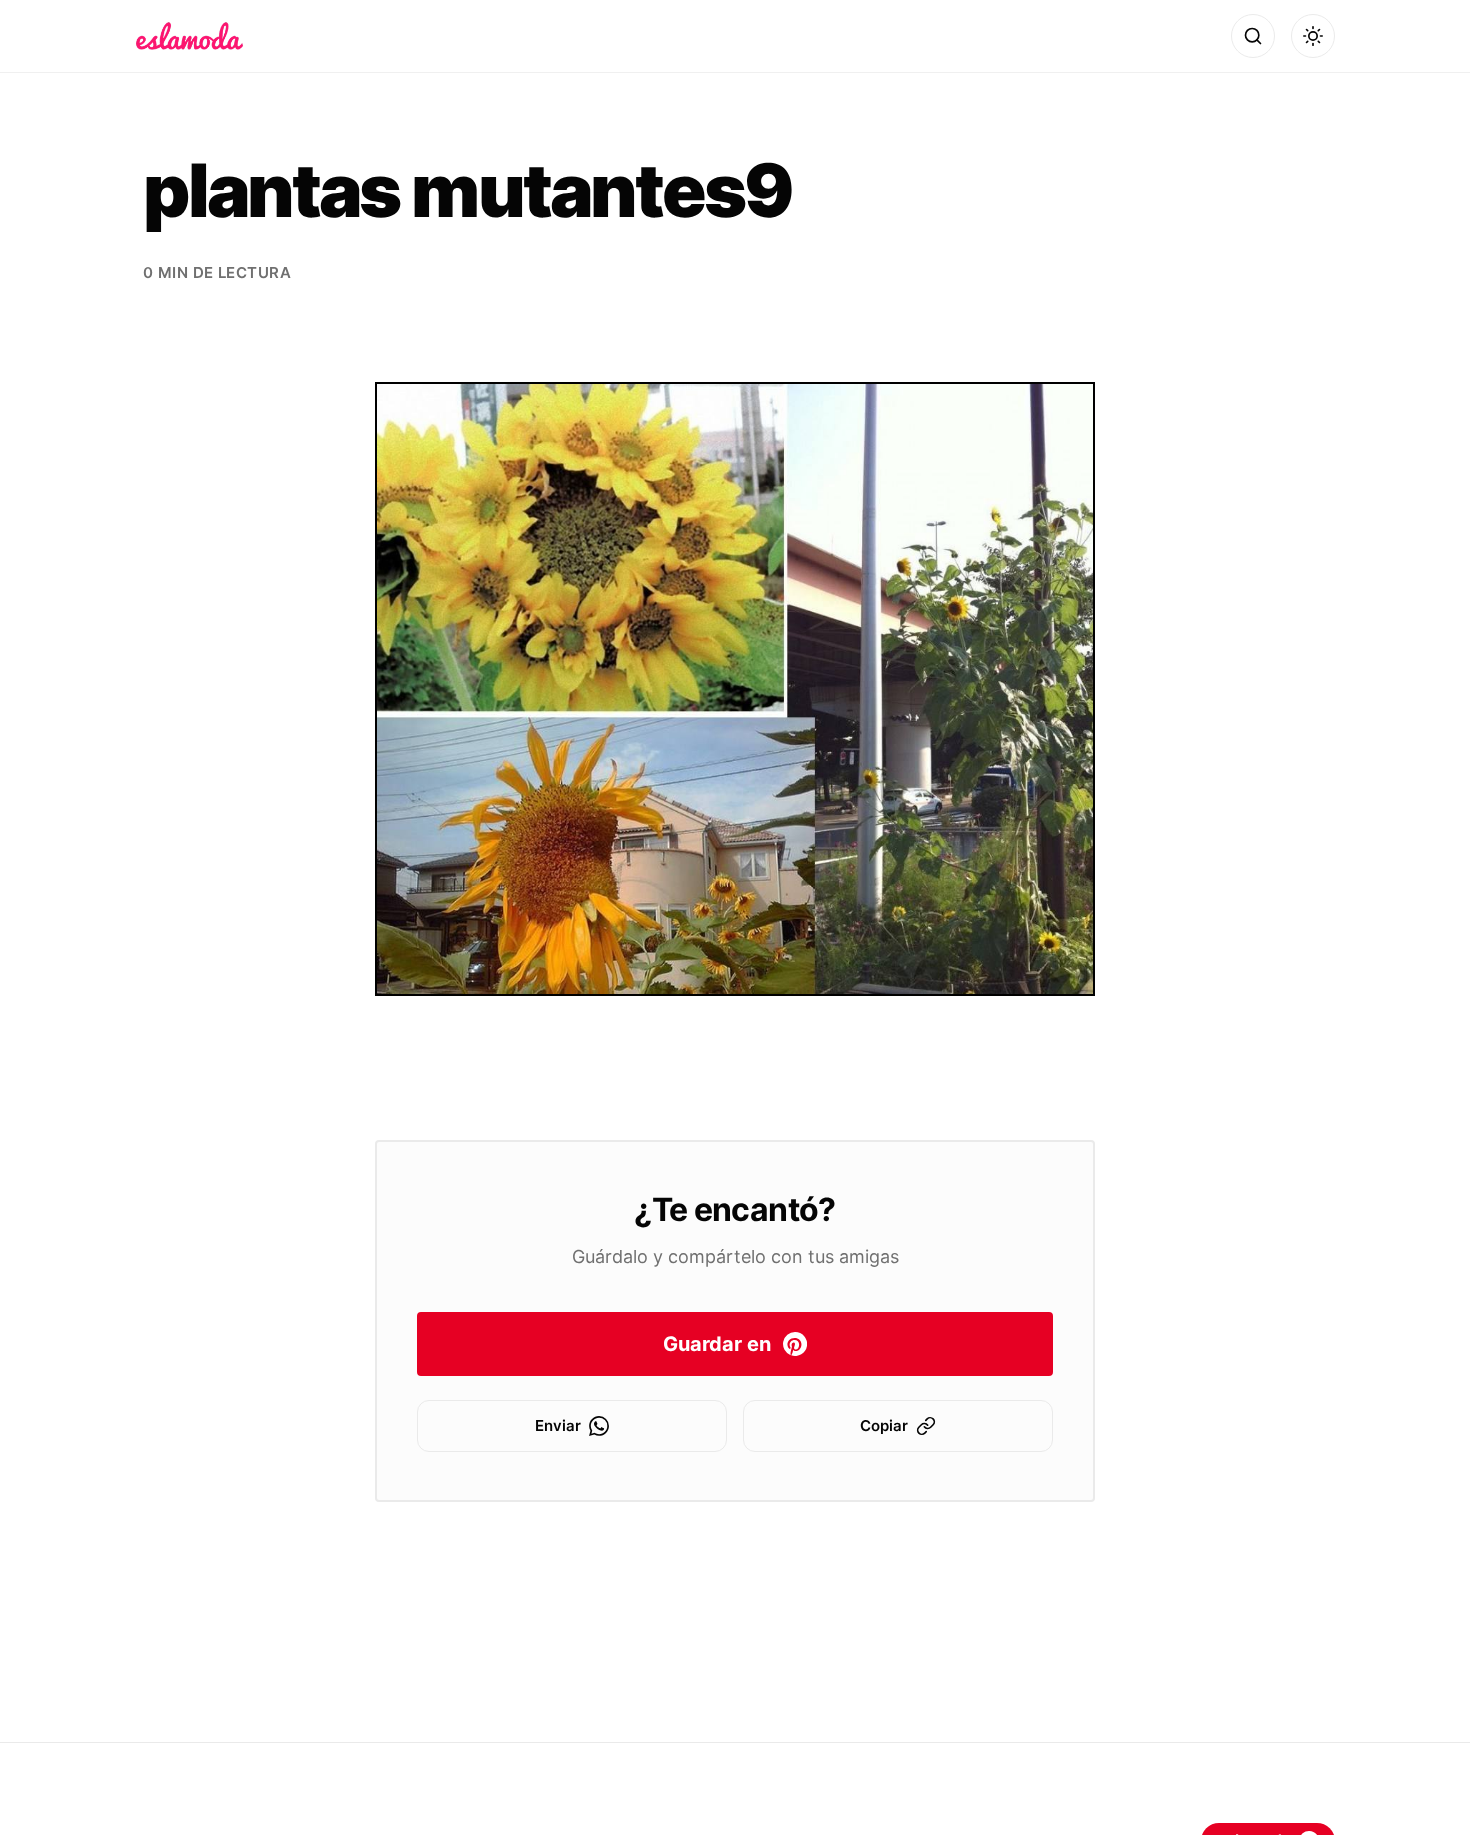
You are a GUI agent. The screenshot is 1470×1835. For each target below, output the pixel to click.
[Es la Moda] (189, 36)
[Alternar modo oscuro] (1313, 36)
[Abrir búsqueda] (1253, 36)
